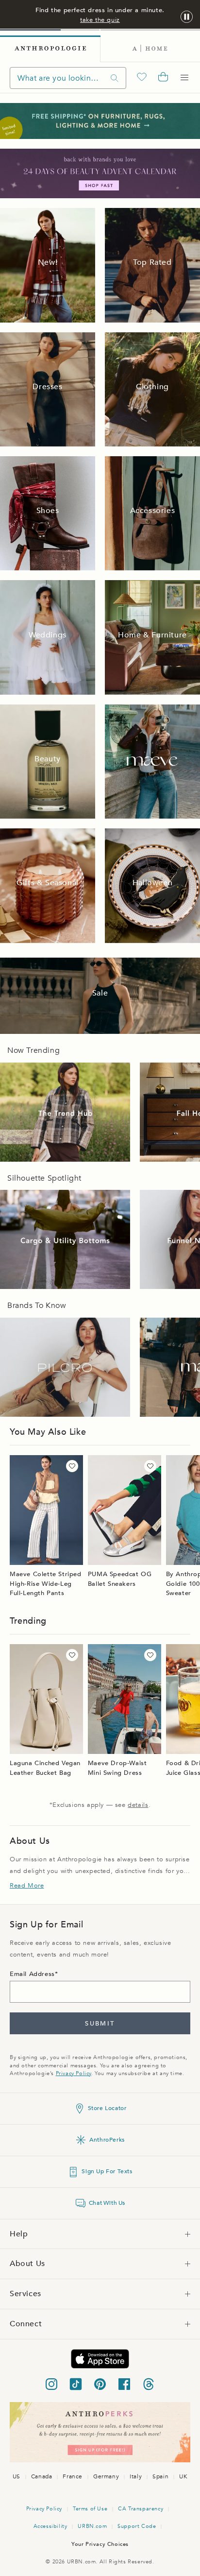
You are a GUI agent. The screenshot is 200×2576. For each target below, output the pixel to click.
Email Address (32, 1974)
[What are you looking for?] (115, 78)
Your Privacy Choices (100, 2544)
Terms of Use (90, 2509)
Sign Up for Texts (107, 2171)
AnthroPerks (107, 2140)
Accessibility (50, 2526)
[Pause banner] (187, 17)
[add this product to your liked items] (72, 1466)
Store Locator (107, 2108)
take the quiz (100, 20)
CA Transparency (141, 2509)
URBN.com (92, 2526)
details (138, 1805)
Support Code (137, 2526)
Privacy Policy (74, 2073)
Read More (27, 1886)
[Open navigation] (184, 78)
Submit (100, 2024)
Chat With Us (107, 2203)
